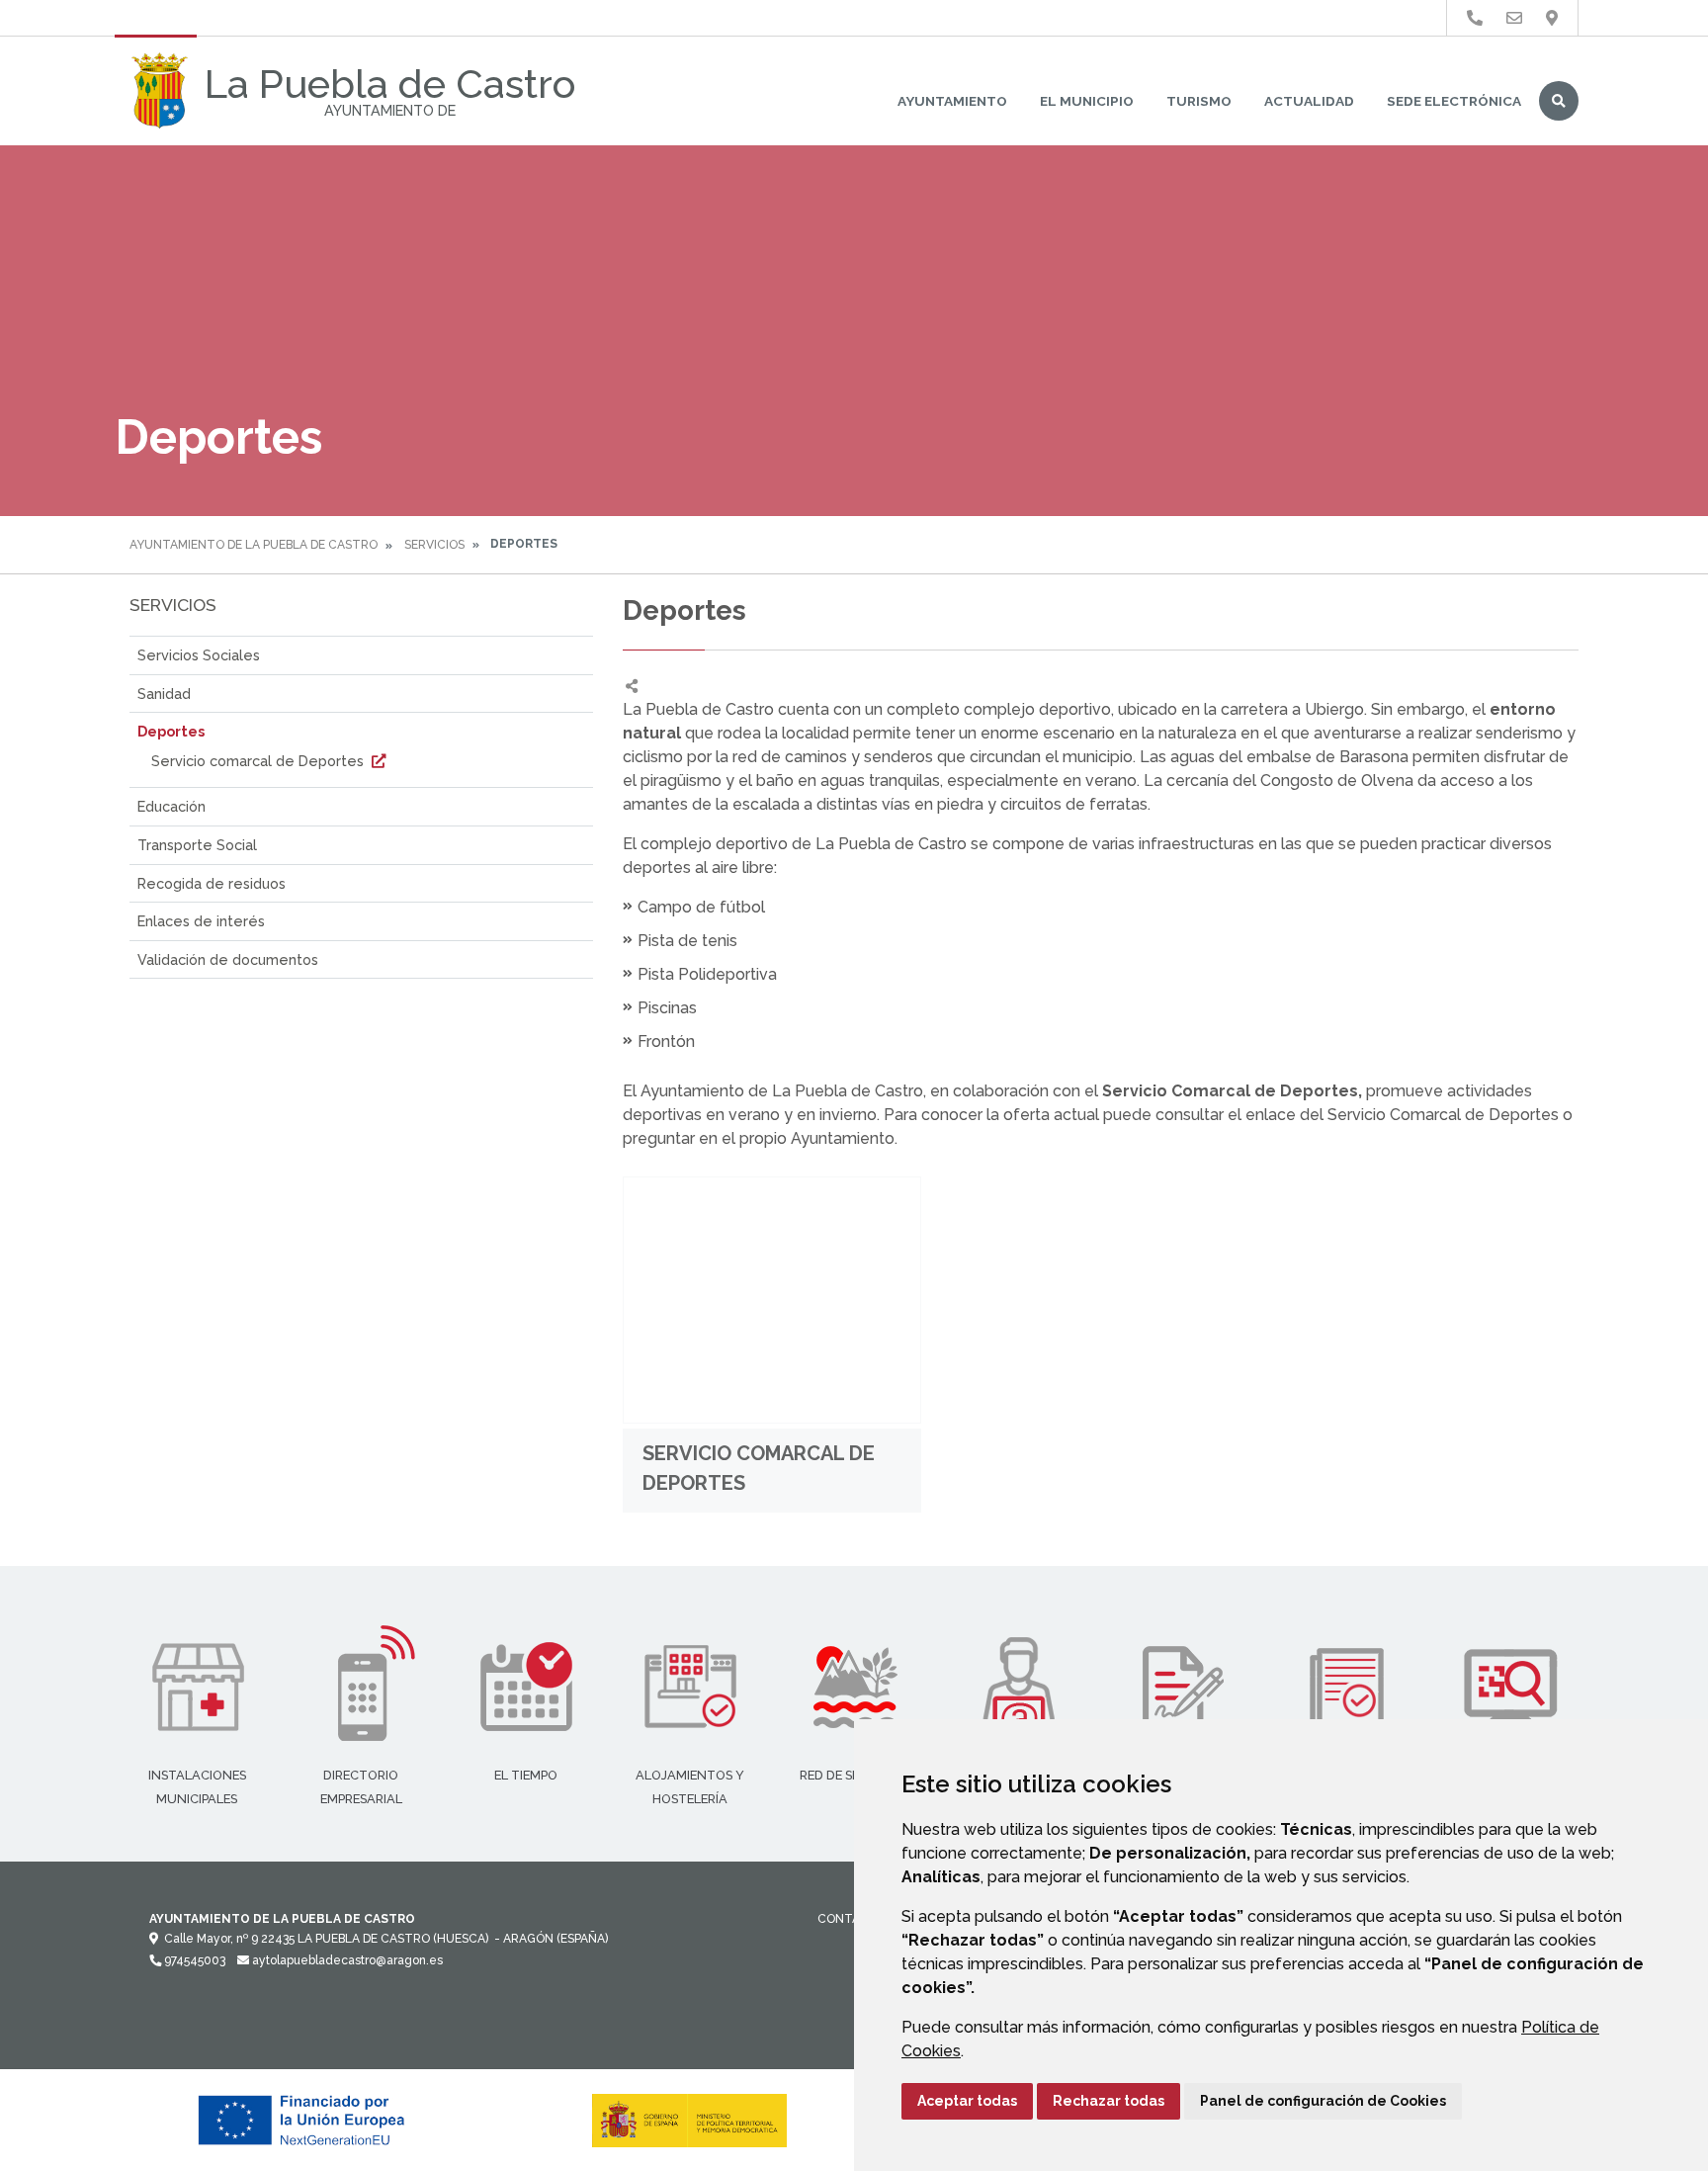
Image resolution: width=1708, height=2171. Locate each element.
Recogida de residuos (212, 883)
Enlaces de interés (201, 921)
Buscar (1559, 101)
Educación (171, 806)
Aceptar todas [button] (967, 2101)
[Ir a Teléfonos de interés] (1475, 18)
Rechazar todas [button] (1109, 2101)
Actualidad (1309, 101)
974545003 (193, 1960)
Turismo (1199, 101)
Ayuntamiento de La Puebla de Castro (254, 545)
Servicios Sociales (199, 655)
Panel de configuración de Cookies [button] (1323, 2101)
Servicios (434, 545)
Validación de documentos (228, 959)
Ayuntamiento (952, 101)
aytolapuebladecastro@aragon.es (346, 1960)
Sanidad (164, 694)
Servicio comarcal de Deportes (259, 761)
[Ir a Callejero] (1552, 18)
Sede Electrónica (1454, 101)
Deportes (171, 731)
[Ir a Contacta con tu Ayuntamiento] (1514, 18)
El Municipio (1087, 101)
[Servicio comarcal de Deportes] (772, 1300)
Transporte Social (197, 845)
